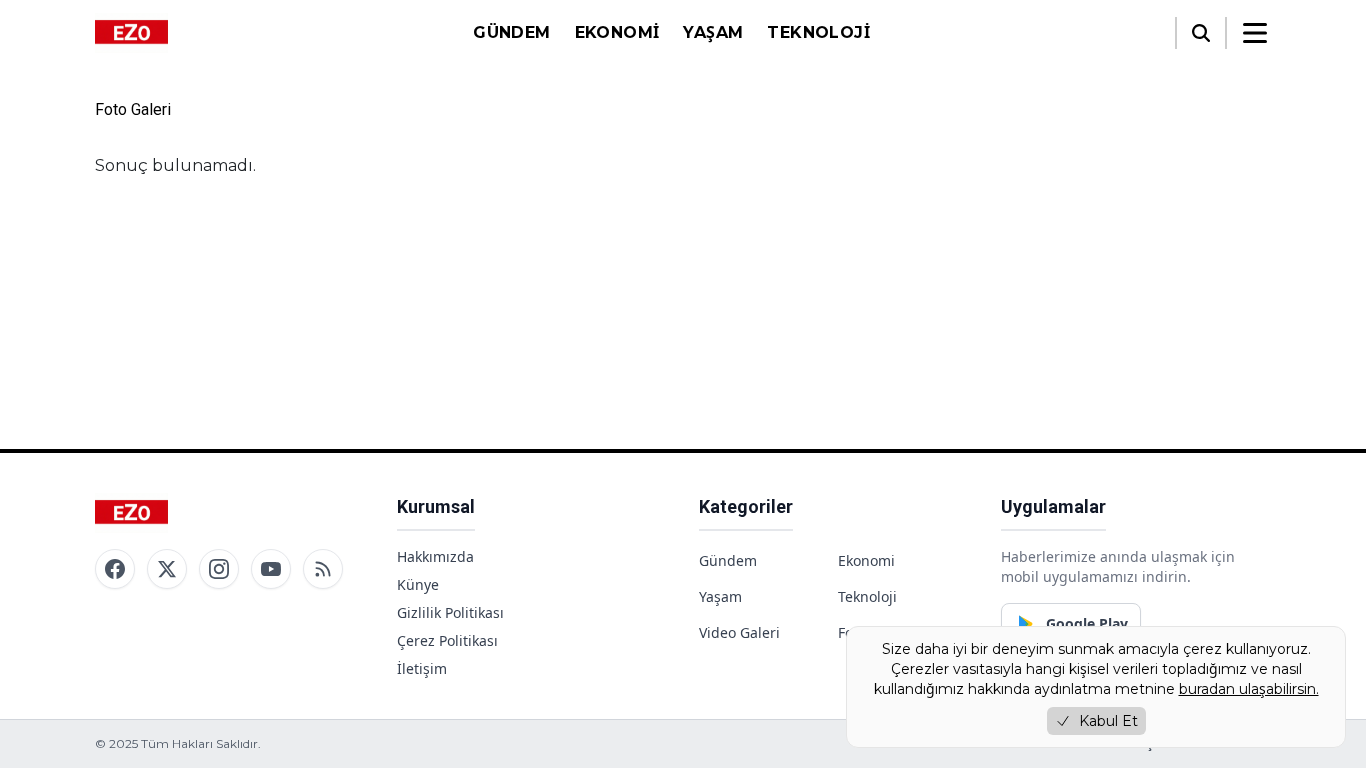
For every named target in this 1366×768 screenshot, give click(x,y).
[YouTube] (271, 569)
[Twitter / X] (167, 569)
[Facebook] (115, 569)
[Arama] (1201, 33)
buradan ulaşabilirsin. (1249, 689)
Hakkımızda (435, 556)
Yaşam (713, 32)
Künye (418, 584)
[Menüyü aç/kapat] (1255, 33)
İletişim (422, 668)
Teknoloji (818, 32)
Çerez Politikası (447, 640)
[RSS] (323, 569)
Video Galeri (739, 632)
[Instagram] (219, 569)
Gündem (511, 32)
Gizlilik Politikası (450, 612)
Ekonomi (617, 32)
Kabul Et (1108, 721)
